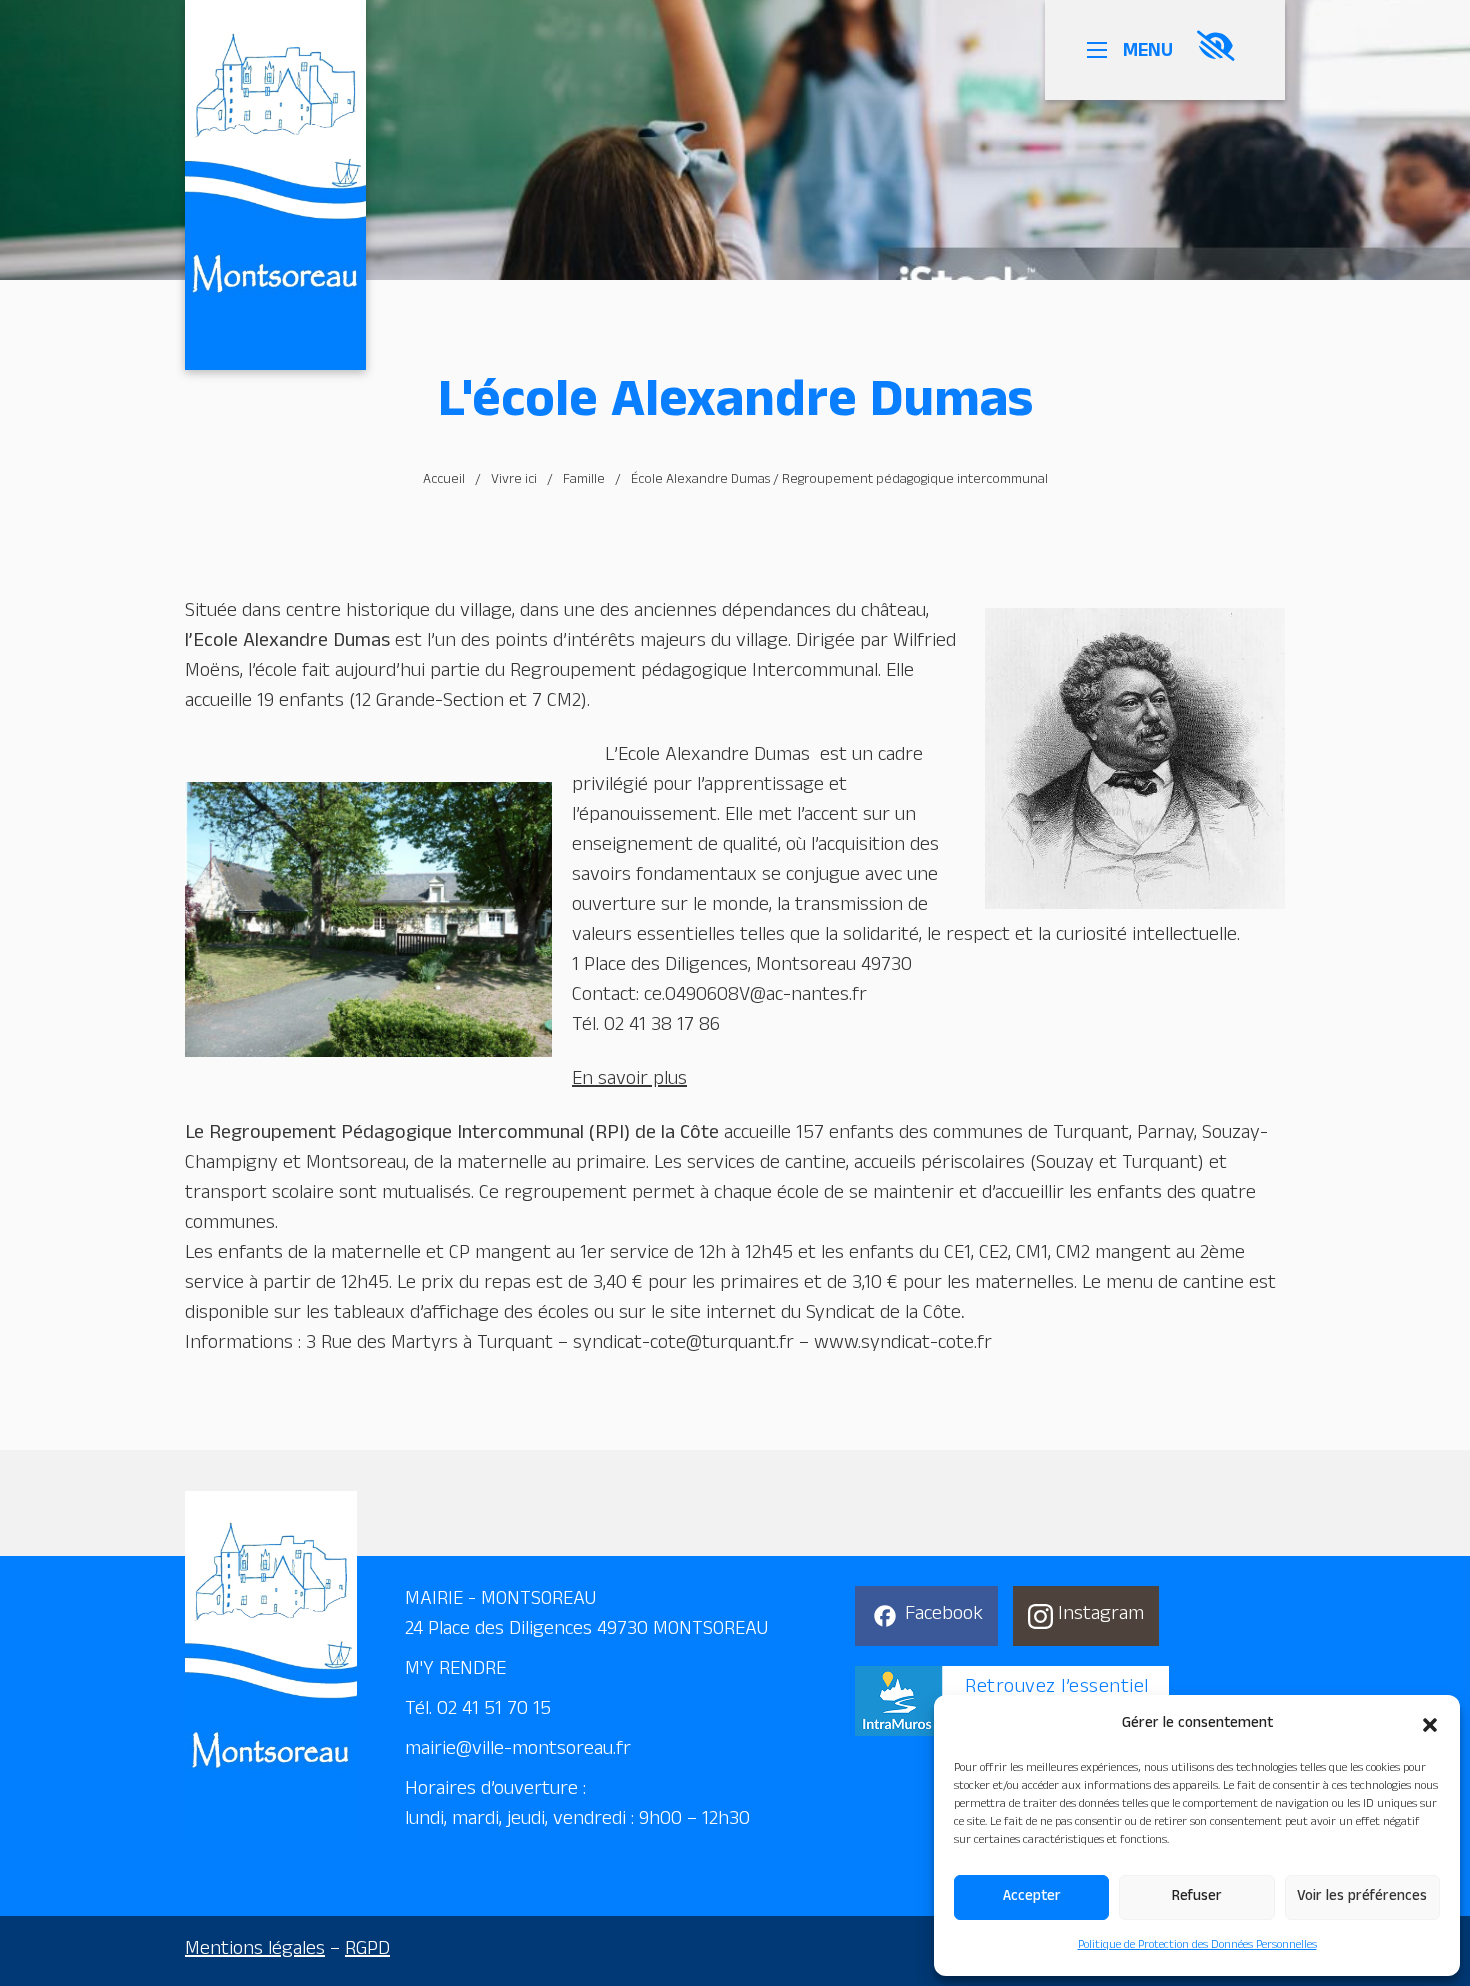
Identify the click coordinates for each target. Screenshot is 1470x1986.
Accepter (1032, 1897)
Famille (584, 481)
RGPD (367, 1951)
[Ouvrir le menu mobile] (1101, 50)
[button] (1430, 1725)
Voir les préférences (1362, 1897)
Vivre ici (514, 481)
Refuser (1197, 1897)
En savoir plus (629, 1081)
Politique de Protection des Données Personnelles (1197, 1946)
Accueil (444, 481)
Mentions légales (255, 1951)
